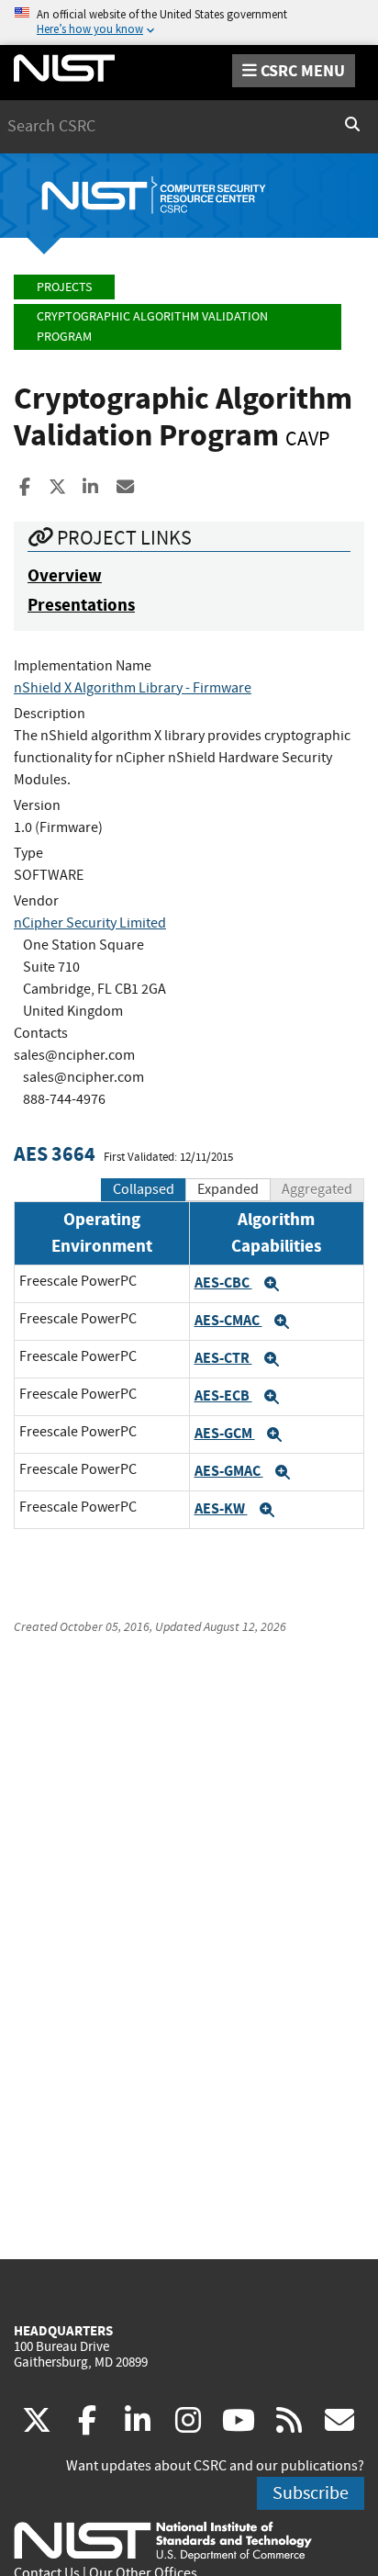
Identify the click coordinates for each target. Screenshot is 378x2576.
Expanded (228, 1189)
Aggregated (317, 1189)
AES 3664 (55, 1154)
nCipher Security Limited (90, 923)
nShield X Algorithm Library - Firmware (133, 688)
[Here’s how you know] (189, 22)
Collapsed (144, 1189)
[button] (272, 1284)
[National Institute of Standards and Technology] (163, 2540)
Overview (65, 575)
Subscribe (311, 2493)
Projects (64, 287)
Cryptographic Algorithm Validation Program (152, 326)
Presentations (81, 605)
